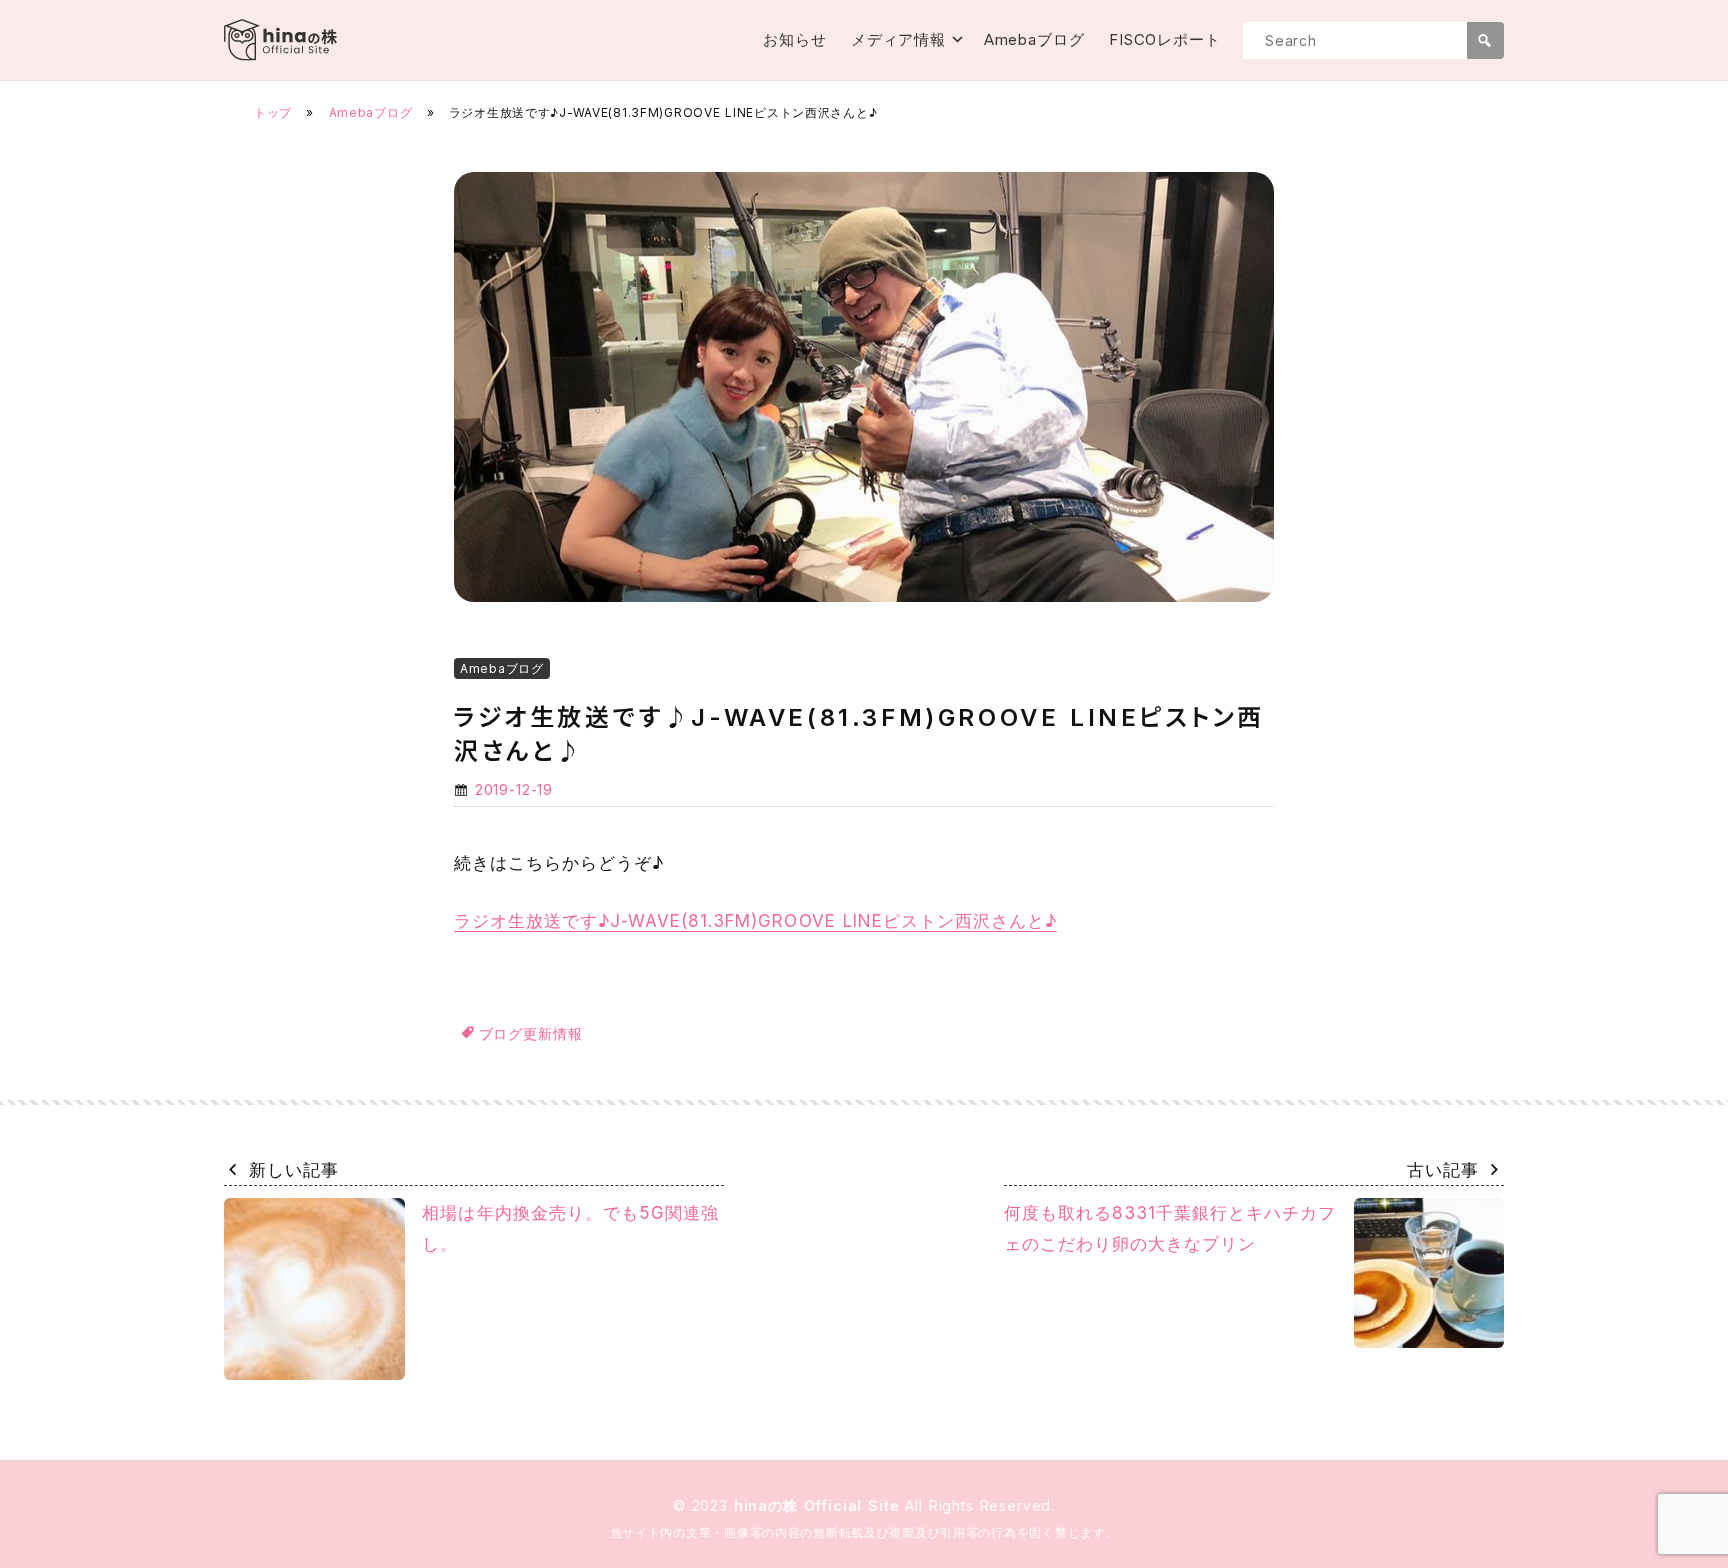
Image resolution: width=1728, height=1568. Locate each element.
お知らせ (795, 39)
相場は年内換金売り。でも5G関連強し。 (570, 1228)
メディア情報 (898, 39)
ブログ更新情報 (531, 1033)
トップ (273, 112)
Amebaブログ (1034, 39)
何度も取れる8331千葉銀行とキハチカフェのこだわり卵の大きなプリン (1170, 1228)
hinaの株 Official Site (820, 1505)
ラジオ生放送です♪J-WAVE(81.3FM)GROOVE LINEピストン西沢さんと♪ (755, 921)
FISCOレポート (1165, 39)
